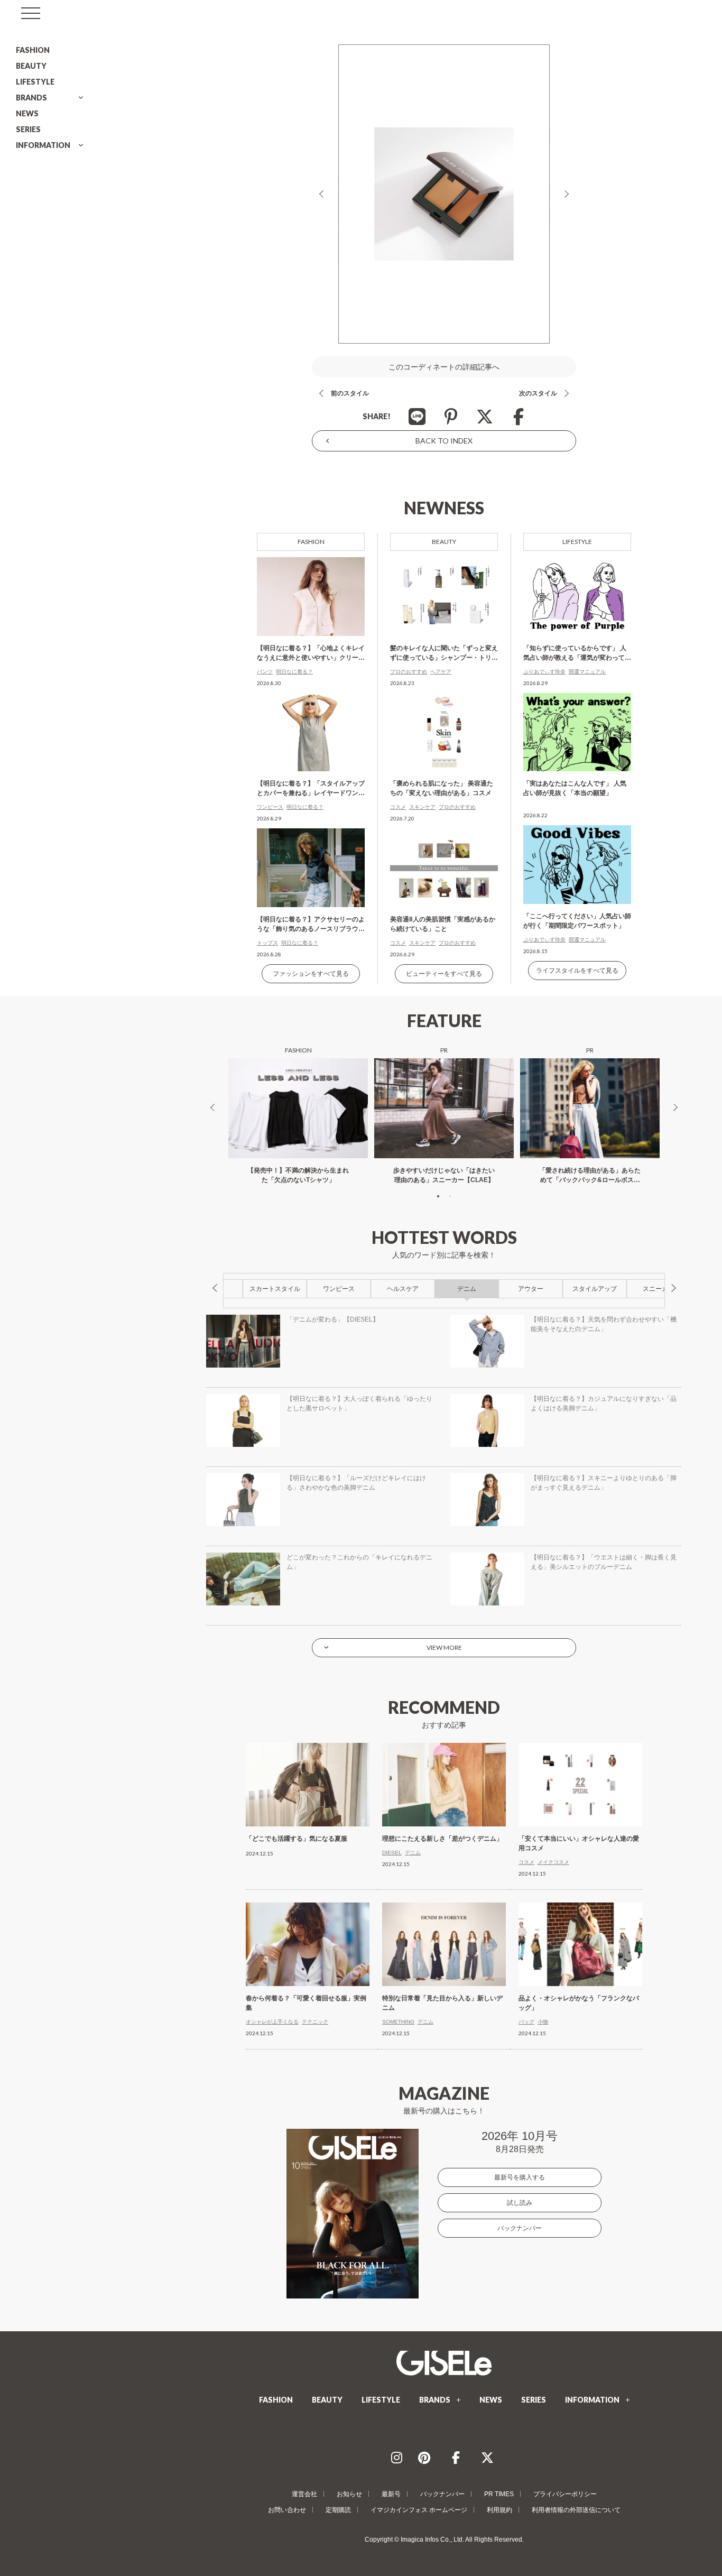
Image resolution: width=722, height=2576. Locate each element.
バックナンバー (520, 2228)
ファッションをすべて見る (311, 974)
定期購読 (338, 2510)
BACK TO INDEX (444, 441)
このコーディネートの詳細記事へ (444, 367)
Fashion (311, 542)
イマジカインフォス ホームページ (419, 2510)
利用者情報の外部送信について (576, 2510)
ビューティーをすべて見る (444, 974)
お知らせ (349, 2494)
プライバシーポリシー (565, 2494)
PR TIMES (499, 2494)
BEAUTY (31, 66)
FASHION (33, 50)
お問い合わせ (287, 2510)
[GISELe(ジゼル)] (444, 2363)
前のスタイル (350, 393)
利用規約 (499, 2510)
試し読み (520, 2203)
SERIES (28, 129)
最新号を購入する (520, 2177)
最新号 (391, 2494)
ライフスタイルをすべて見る (577, 971)
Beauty (444, 542)
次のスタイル (538, 393)
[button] (438, 1196)
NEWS (27, 113)
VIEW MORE (444, 1647)
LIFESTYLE (35, 82)
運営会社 (304, 2494)
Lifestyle (577, 542)
